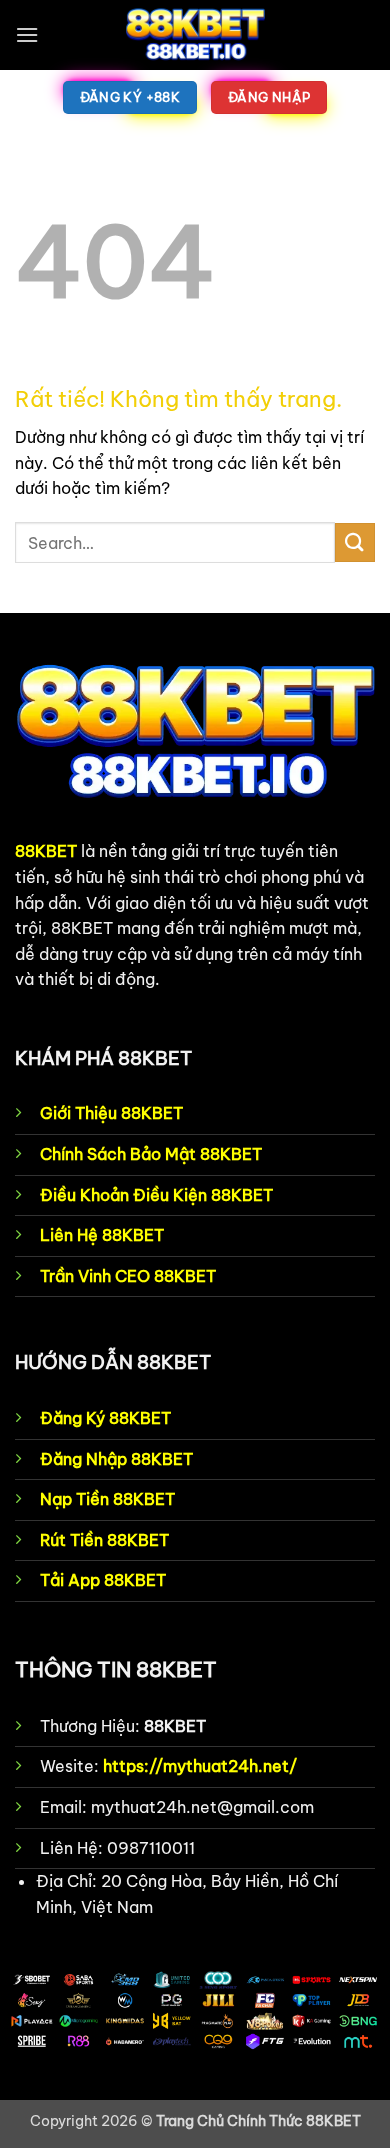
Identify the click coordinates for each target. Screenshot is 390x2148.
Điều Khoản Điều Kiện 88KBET (156, 1195)
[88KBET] (195, 35)
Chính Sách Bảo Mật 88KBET (151, 1154)
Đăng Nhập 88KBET (116, 1459)
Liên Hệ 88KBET (102, 1235)
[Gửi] (355, 542)
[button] (27, 34)
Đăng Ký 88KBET (105, 1418)
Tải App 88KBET (103, 1580)
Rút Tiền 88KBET (104, 1540)
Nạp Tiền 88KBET (107, 1499)
